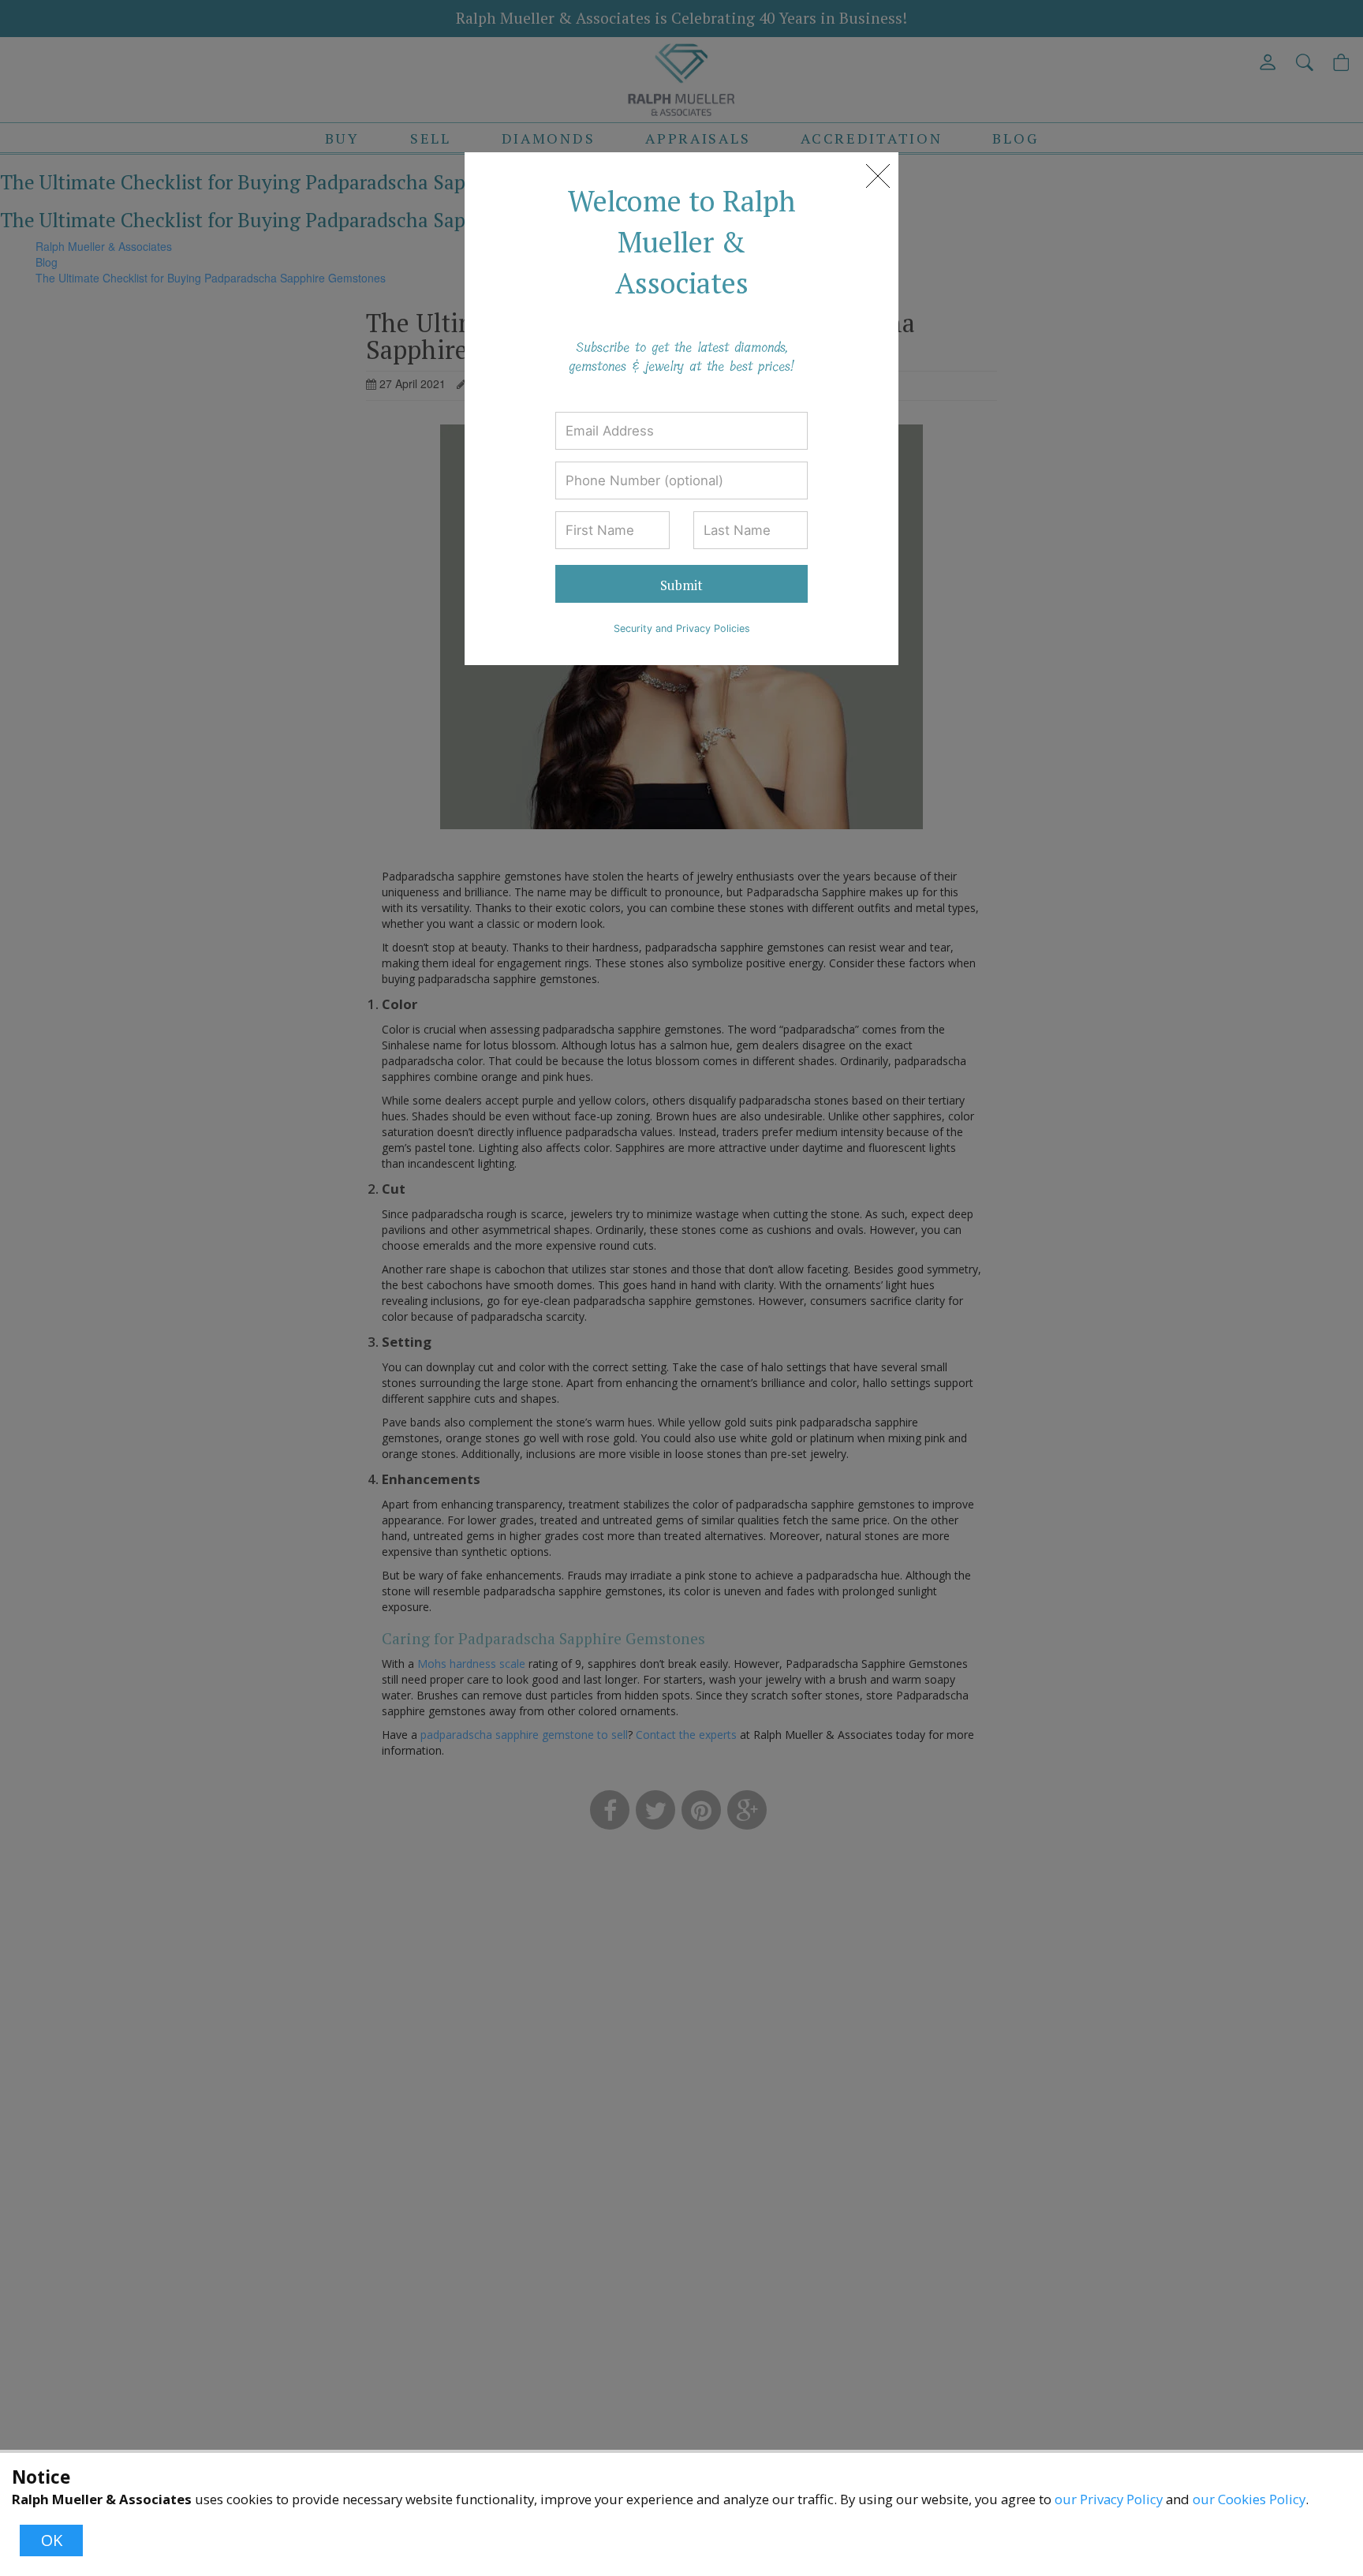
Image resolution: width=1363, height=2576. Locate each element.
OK (52, 2540)
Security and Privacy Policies (682, 628)
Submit (681, 585)
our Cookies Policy (1249, 2499)
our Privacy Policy (1109, 2499)
